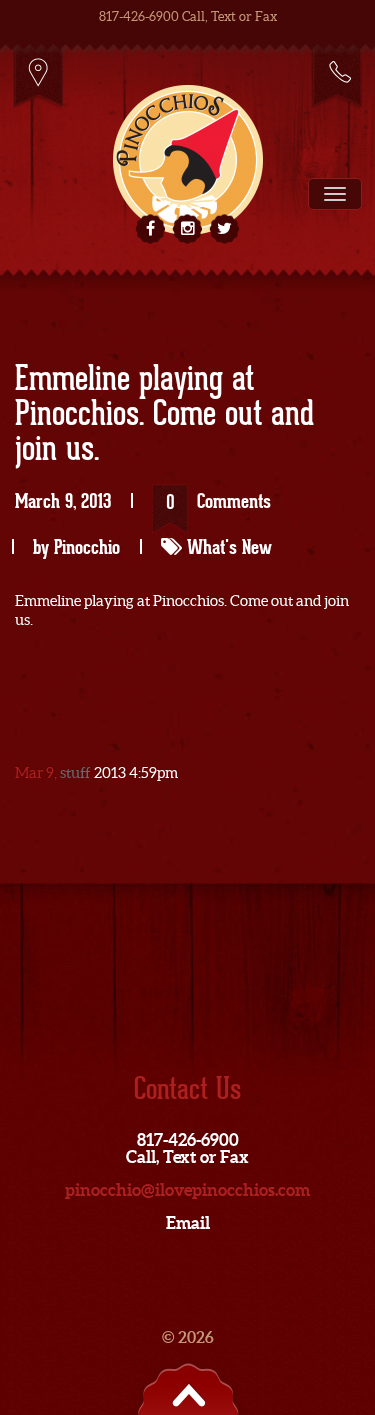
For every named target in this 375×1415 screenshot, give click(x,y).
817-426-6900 (336, 76)
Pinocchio (87, 547)
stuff (75, 772)
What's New (229, 547)
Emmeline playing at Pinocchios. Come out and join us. (164, 415)
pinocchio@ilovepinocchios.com (187, 1189)
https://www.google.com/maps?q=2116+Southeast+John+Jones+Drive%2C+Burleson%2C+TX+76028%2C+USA (38, 76)
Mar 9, (37, 772)
